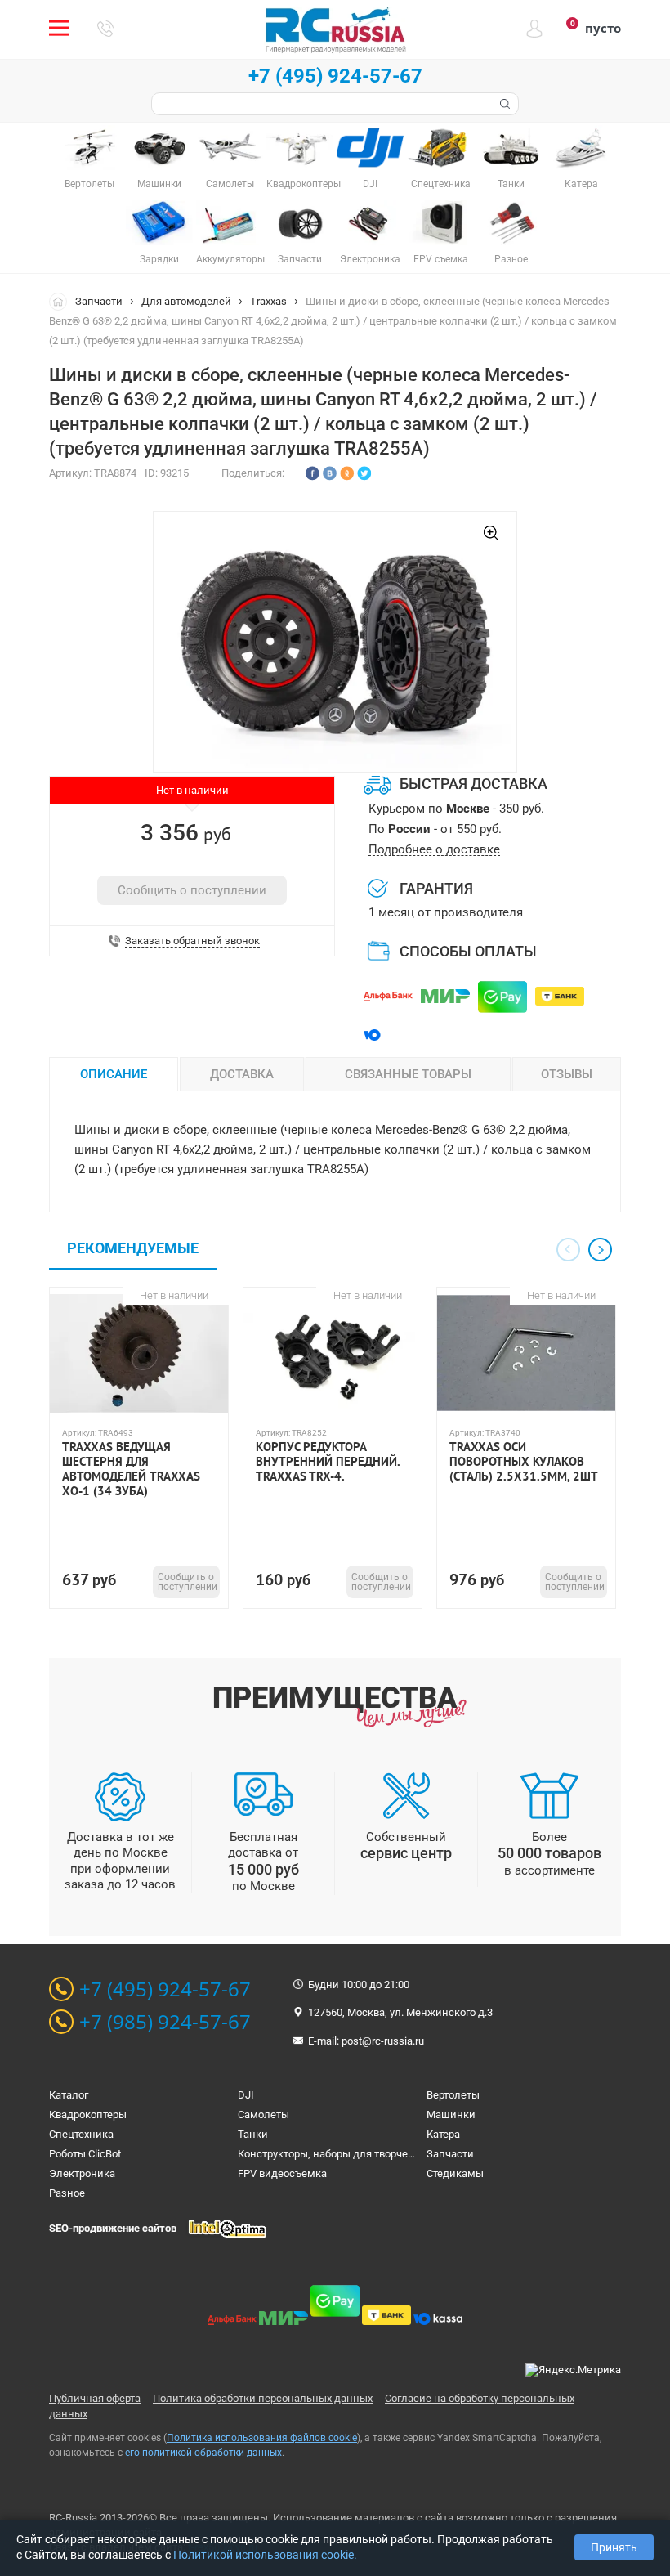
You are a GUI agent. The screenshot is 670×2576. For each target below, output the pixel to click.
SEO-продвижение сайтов (113, 2228)
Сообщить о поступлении (192, 890)
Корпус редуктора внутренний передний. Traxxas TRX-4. (328, 1462)
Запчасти (99, 301)
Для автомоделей (186, 301)
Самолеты (264, 2115)
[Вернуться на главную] (62, 301)
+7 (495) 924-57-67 (335, 76)
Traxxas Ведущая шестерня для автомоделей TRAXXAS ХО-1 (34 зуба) (131, 1469)
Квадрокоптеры (88, 2115)
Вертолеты (453, 2095)
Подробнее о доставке (434, 850)
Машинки (451, 2115)
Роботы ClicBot (85, 2154)
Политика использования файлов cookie (262, 2438)
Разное (67, 2193)
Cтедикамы (455, 2173)
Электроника (82, 2173)
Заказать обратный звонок (192, 941)
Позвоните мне (105, 29)
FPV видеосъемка (282, 2173)
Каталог (69, 2095)
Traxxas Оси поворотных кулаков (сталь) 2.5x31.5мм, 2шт (524, 1462)
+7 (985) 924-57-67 (165, 2022)
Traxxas (268, 301)
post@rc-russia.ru (383, 2041)
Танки (253, 2134)
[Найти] (503, 104)
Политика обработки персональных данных (263, 2398)
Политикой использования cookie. (265, 2555)
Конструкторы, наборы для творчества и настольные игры (384, 2154)
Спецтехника (81, 2134)
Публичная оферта (95, 2398)
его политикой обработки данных (203, 2453)
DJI (246, 2095)
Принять (614, 2547)
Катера (443, 2134)
